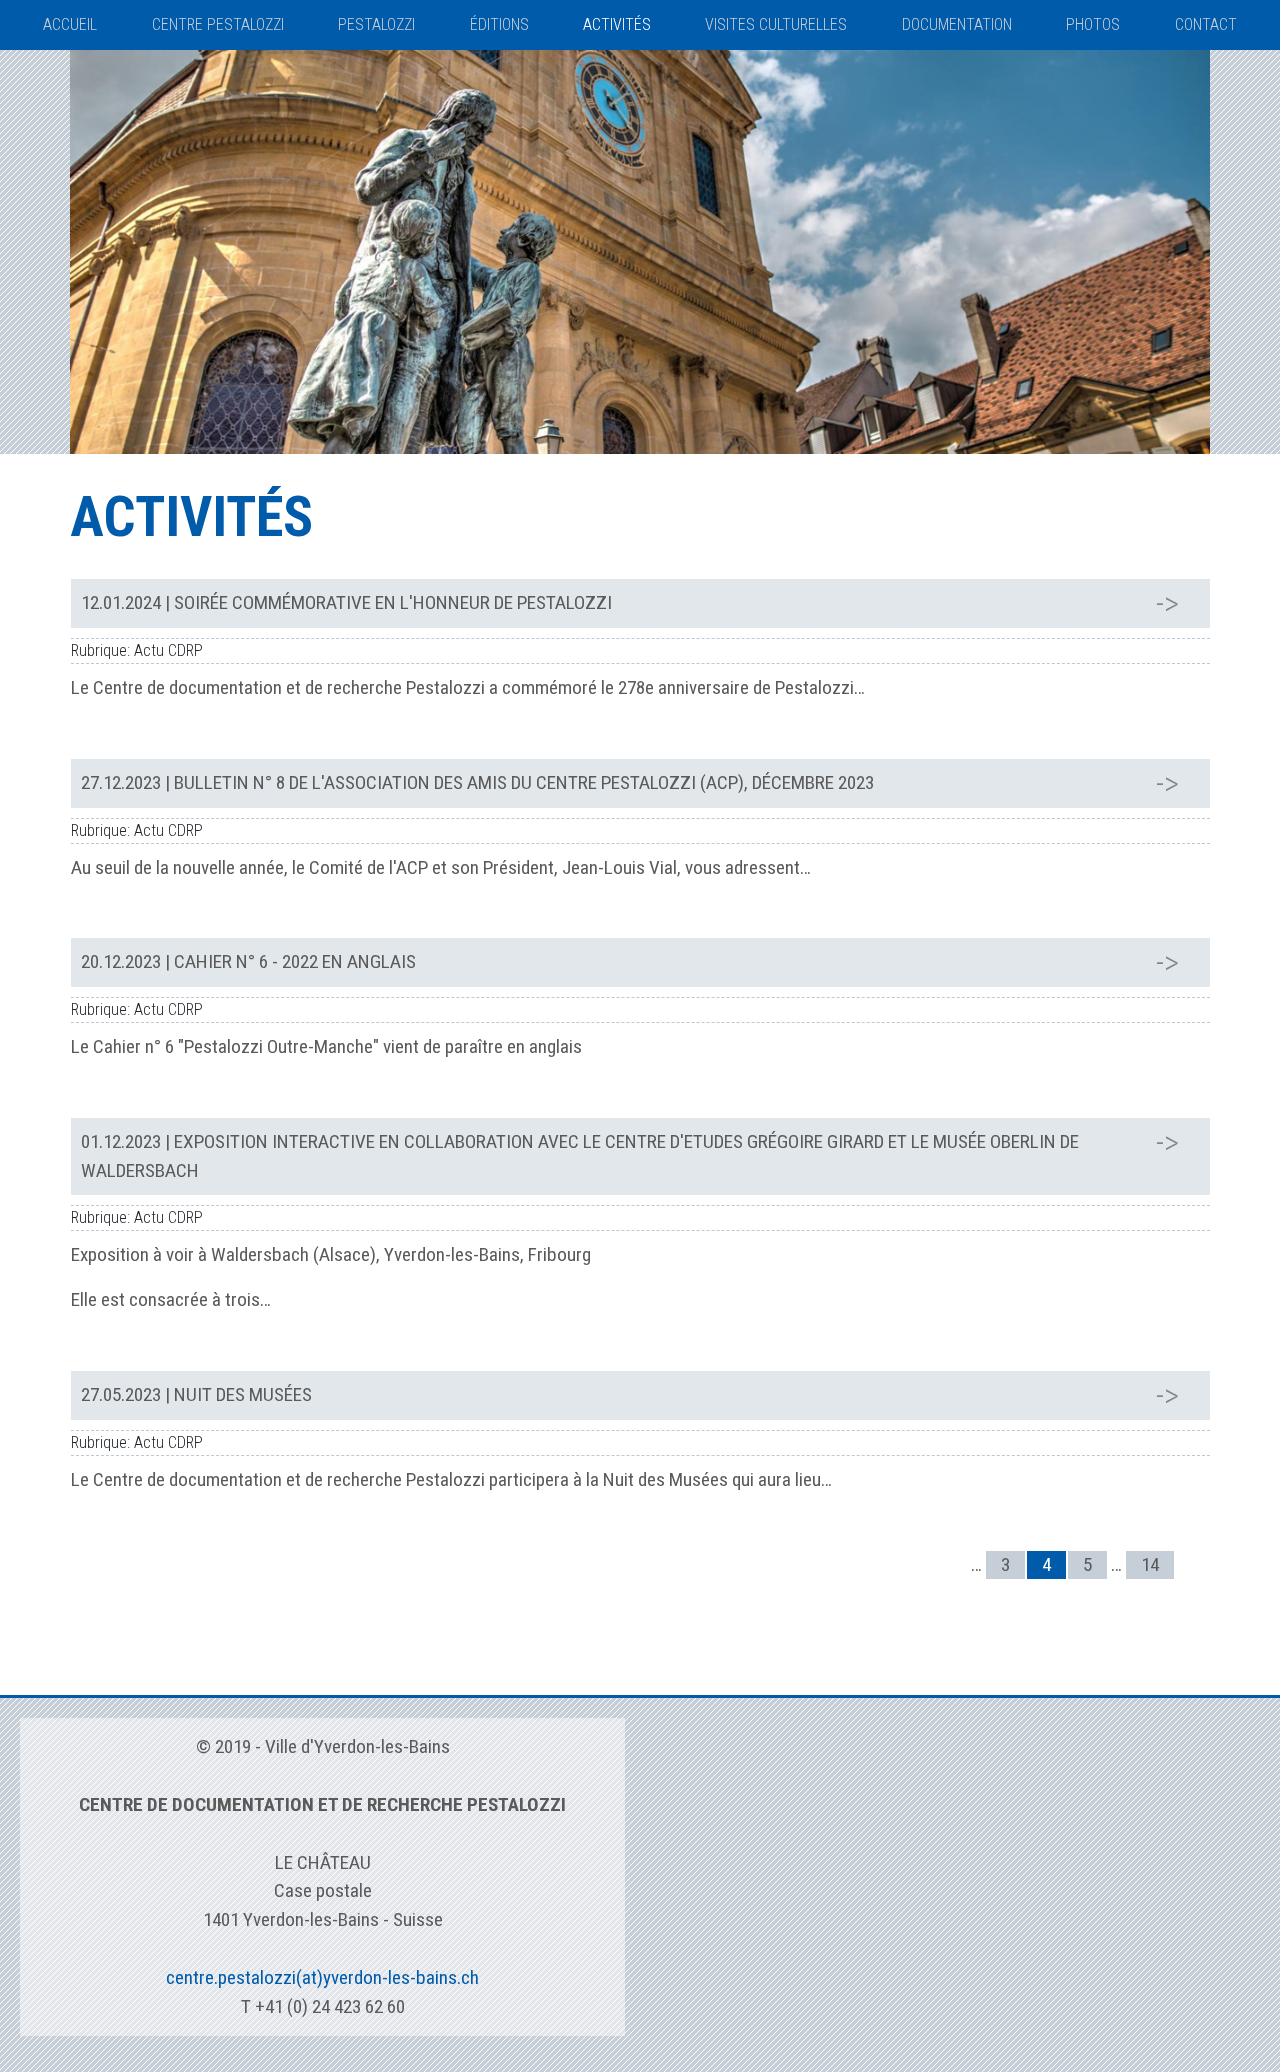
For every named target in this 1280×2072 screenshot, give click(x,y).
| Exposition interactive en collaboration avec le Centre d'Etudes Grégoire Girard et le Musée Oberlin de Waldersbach (580, 1156)
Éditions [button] (499, 24)
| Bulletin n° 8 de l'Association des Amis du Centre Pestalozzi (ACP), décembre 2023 (477, 782)
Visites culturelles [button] (776, 24)
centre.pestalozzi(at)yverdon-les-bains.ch (322, 1977)
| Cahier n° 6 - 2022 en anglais (248, 961)
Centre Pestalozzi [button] (218, 24)
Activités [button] (617, 24)
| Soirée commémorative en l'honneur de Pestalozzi (346, 602)
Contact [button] (1206, 24)
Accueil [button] (70, 24)
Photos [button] (1093, 24)
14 (1150, 1564)
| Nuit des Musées (196, 1394)
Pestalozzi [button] (376, 24)
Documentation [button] (957, 24)
